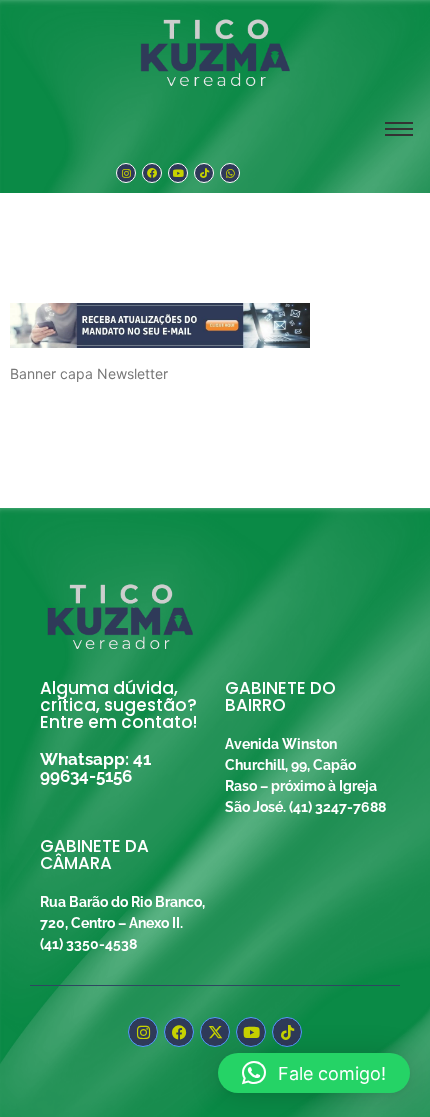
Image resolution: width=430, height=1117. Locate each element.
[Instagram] (126, 173)
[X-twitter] (215, 1032)
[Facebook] (152, 173)
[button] (314, 1073)
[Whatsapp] (230, 173)
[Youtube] (178, 173)
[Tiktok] (204, 173)
